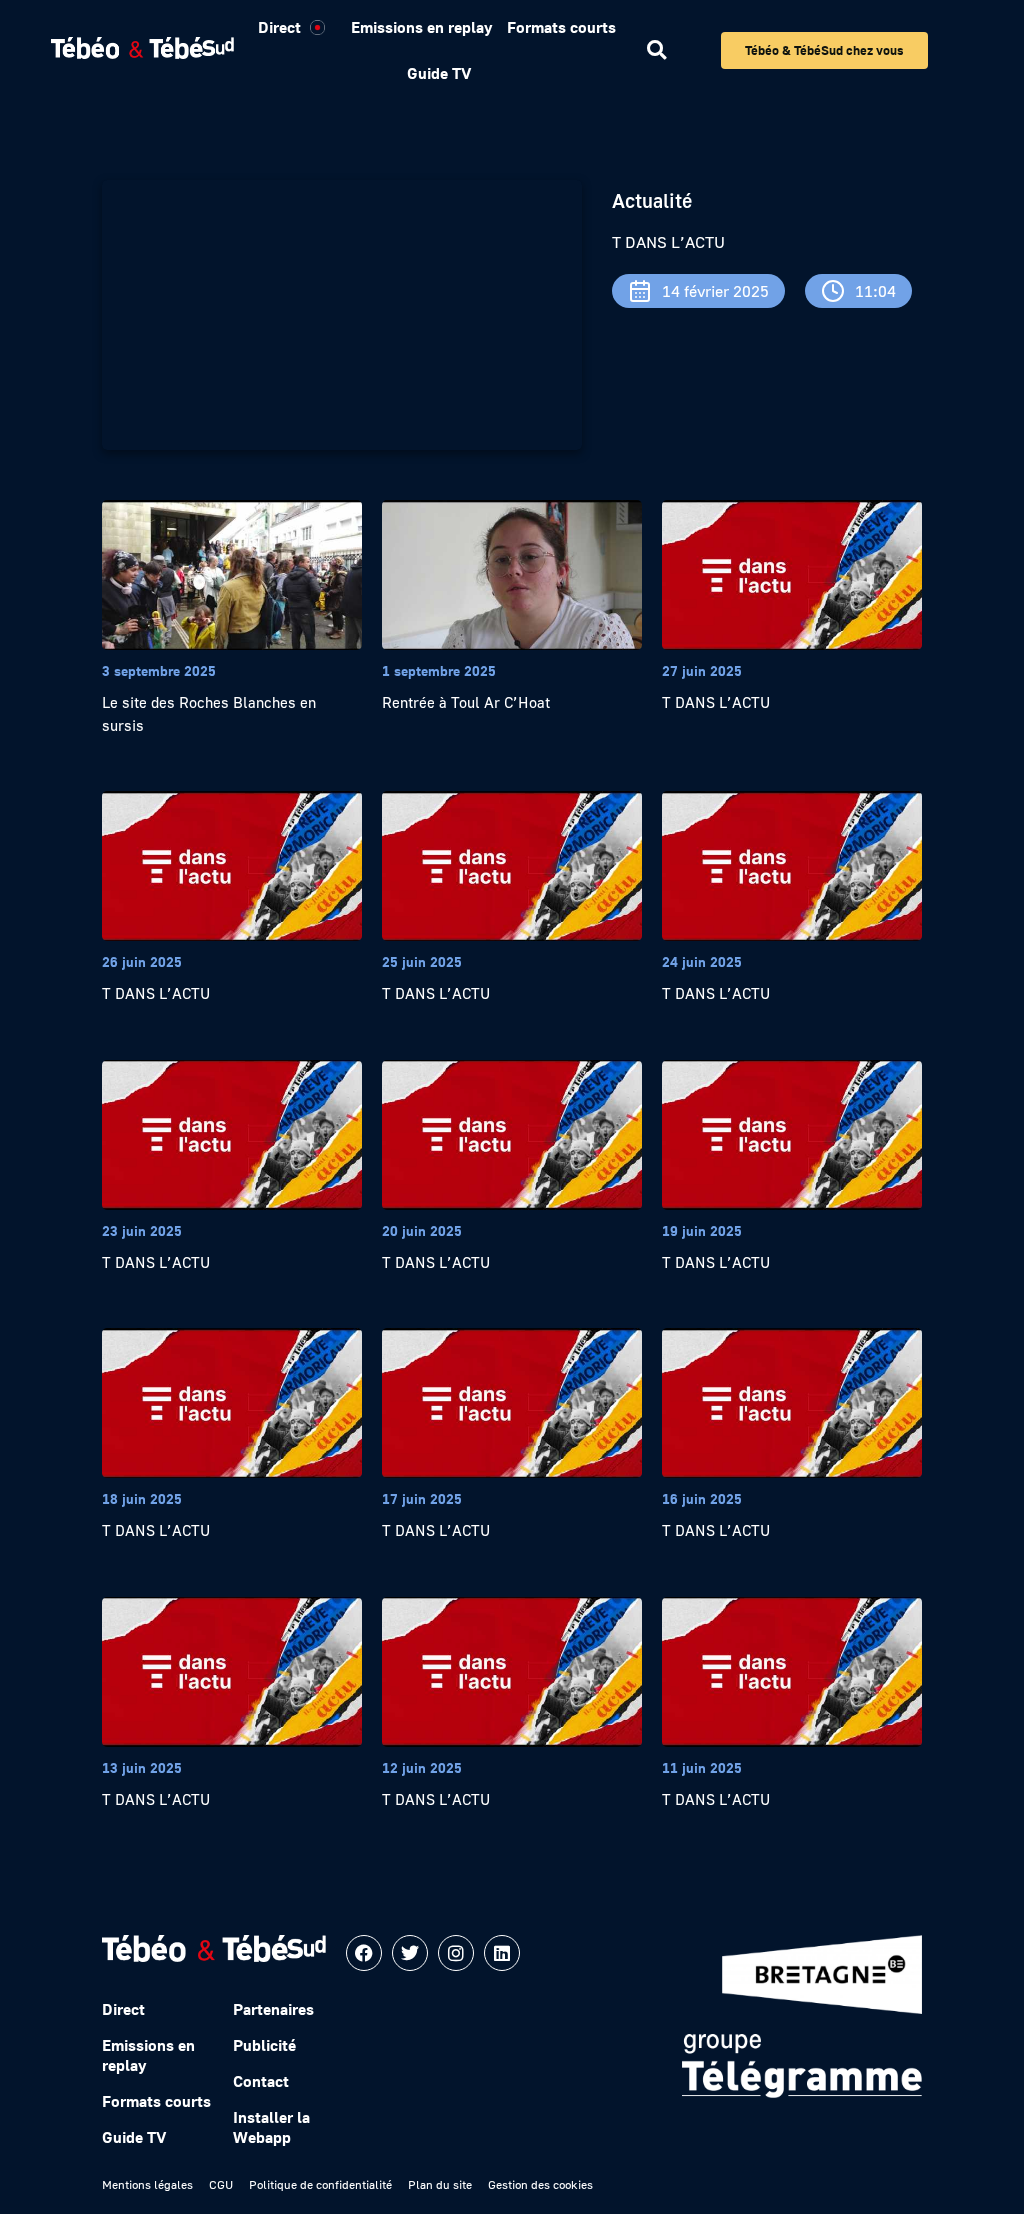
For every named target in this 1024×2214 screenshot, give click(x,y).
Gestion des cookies (540, 2184)
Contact (261, 2081)
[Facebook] (364, 1953)
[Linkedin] (502, 1953)
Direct (279, 27)
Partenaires (273, 2009)
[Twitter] (410, 1953)
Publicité (264, 2045)
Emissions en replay (421, 27)
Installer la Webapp (271, 2127)
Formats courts (561, 27)
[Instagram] (456, 1953)
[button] (656, 50)
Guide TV (439, 73)
